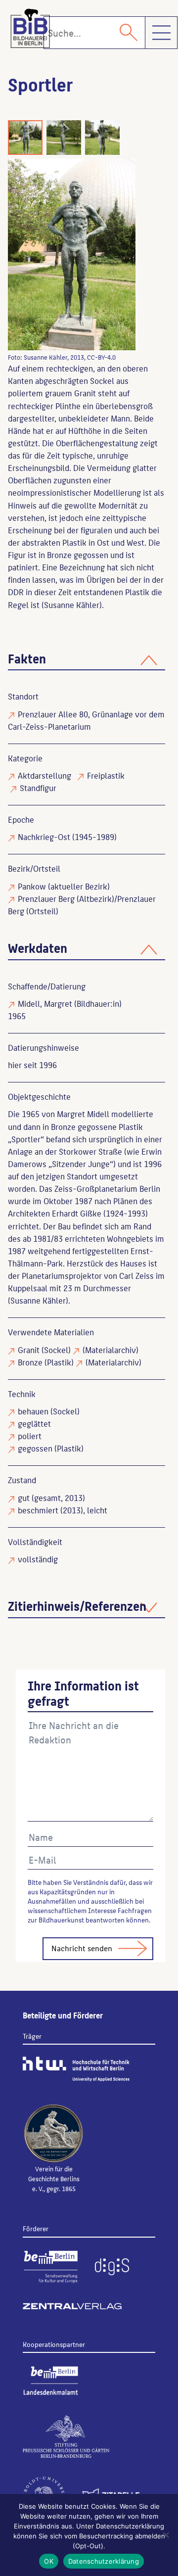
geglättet (34, 1423)
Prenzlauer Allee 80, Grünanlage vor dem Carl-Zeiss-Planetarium (86, 720)
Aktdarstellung (44, 775)
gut (24, 1498)
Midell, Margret (45, 1003)
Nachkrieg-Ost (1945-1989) (67, 837)
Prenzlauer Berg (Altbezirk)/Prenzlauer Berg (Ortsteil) (82, 905)
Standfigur (38, 788)
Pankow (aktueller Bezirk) (64, 886)
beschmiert (38, 1510)
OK (49, 2561)
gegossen (35, 1448)
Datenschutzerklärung (104, 2561)
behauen (33, 1411)
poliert (30, 1436)
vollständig (38, 1559)
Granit (29, 1350)
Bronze (30, 1362)
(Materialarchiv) (111, 1350)
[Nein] (166, 2535)
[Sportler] (72, 255)
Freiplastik (106, 775)
